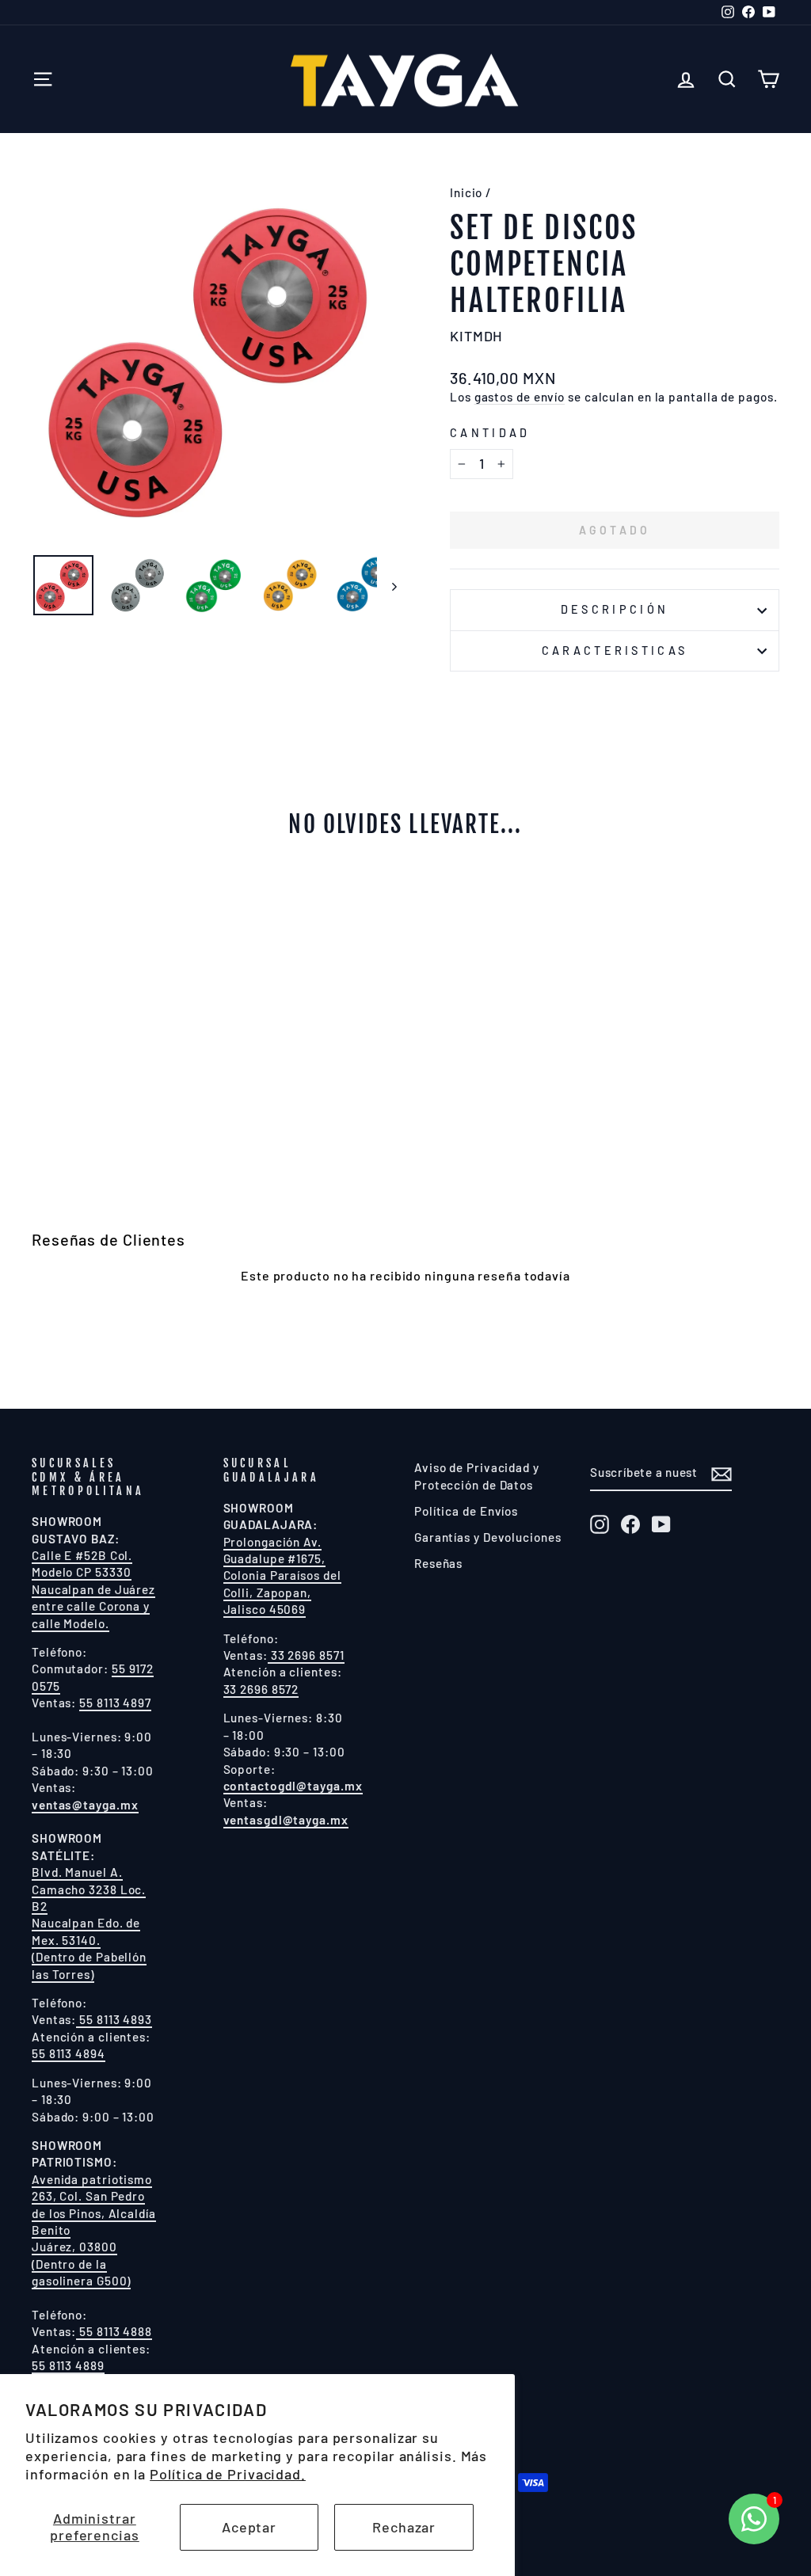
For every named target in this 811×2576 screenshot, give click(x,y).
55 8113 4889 (68, 2365)
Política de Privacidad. (228, 2474)
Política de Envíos (466, 1511)
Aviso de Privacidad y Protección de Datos (477, 1476)
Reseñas (438, 1563)
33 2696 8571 (306, 1655)
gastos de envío (520, 397)
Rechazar (404, 2527)
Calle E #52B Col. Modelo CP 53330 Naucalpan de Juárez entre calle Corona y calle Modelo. (93, 1589)
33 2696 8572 (261, 1689)
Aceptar (249, 2527)
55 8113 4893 (114, 2019)
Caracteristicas (615, 651)
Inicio (466, 192)
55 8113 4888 (114, 2331)
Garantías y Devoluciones (488, 1537)
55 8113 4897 (115, 1703)
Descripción (615, 609)
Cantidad (490, 433)
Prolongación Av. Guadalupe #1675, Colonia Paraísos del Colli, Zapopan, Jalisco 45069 (282, 1576)
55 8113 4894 (69, 2053)
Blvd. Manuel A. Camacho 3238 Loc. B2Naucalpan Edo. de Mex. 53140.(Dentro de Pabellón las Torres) (89, 1923)
